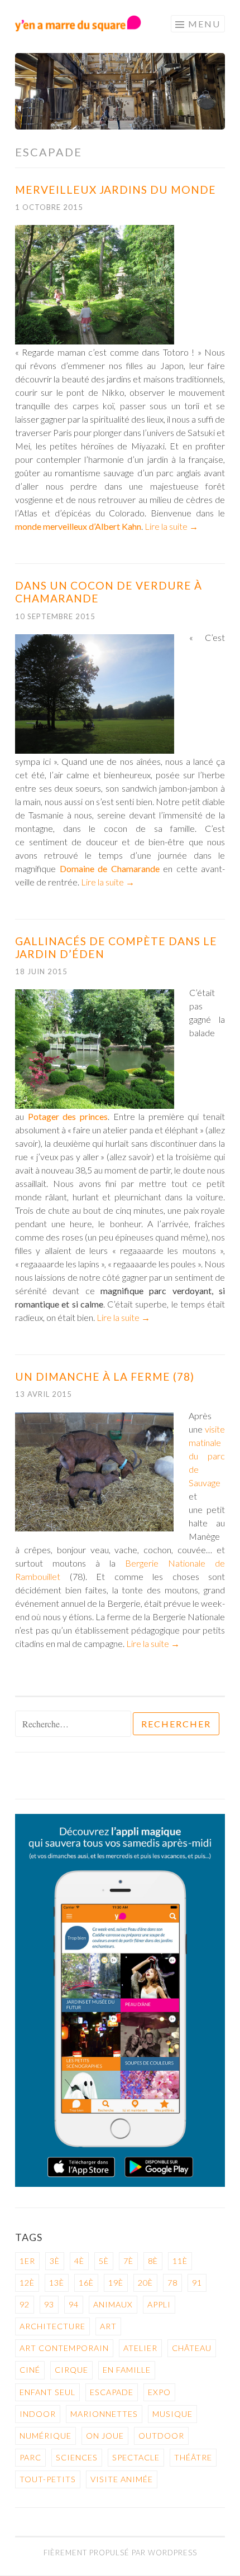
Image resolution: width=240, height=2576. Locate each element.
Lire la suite (171, 526)
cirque (71, 2370)
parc (30, 2457)
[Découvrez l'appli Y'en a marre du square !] (120, 2184)
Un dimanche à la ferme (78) (105, 1376)
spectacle (136, 2457)
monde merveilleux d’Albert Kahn (78, 526)
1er (27, 2261)
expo (159, 2392)
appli (159, 2304)
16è (86, 2283)
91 (197, 2283)
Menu (204, 24)
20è (145, 2283)
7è (128, 2261)
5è (104, 2261)
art (108, 2326)
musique (172, 2414)
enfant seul (47, 2392)
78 (172, 2283)
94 (74, 2304)
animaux (113, 2304)
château (192, 2348)
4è (79, 2261)
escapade (112, 2392)
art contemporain (64, 2348)
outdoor (161, 2436)
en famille (127, 2370)
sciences (77, 2457)
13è (57, 2283)
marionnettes (104, 2414)
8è (153, 2261)
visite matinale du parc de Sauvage (207, 1456)
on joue (105, 2436)
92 (25, 2304)
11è (180, 2261)
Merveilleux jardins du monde (116, 190)
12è (27, 2283)
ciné (30, 2370)
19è (116, 2283)
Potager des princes (68, 1116)
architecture (52, 2326)
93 (49, 2304)
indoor (38, 2414)
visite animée (122, 2479)
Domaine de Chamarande (110, 868)
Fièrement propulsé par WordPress (120, 2553)
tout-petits (48, 2479)
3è (55, 2261)
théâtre (193, 2457)
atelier (140, 2348)
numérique (45, 2436)
